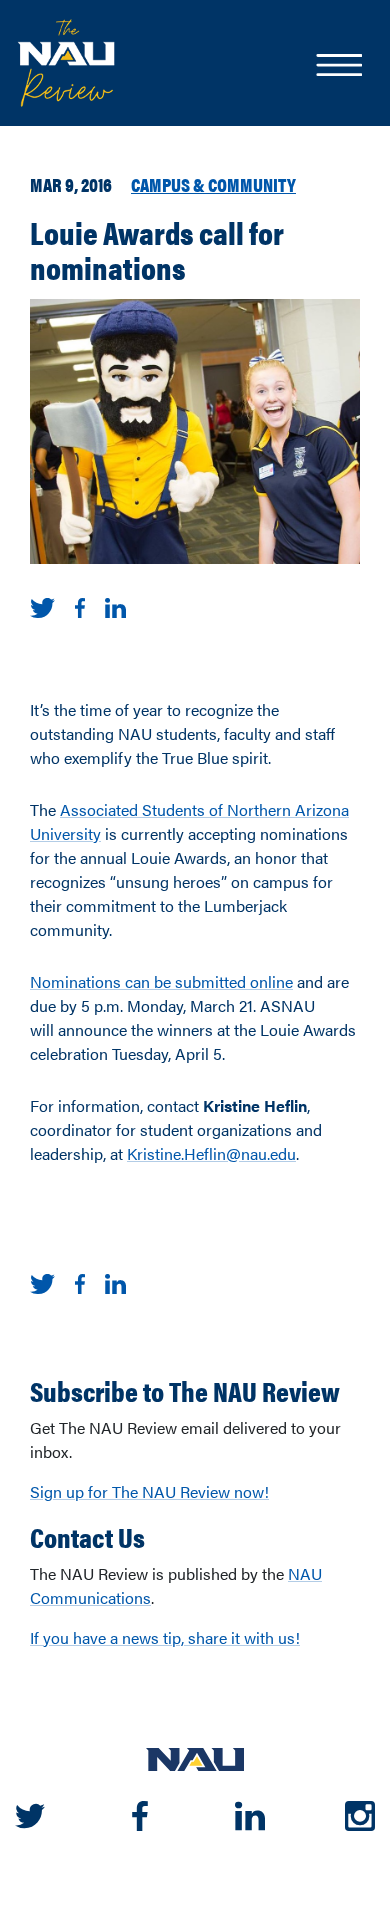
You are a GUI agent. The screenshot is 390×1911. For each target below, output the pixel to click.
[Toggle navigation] (338, 67)
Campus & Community (213, 184)
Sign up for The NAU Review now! (149, 1491)
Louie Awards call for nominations (157, 249)
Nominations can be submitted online (161, 981)
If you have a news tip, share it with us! (165, 1637)
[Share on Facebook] (80, 605)
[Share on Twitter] (42, 605)
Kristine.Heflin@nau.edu (211, 1153)
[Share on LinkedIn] (115, 605)
